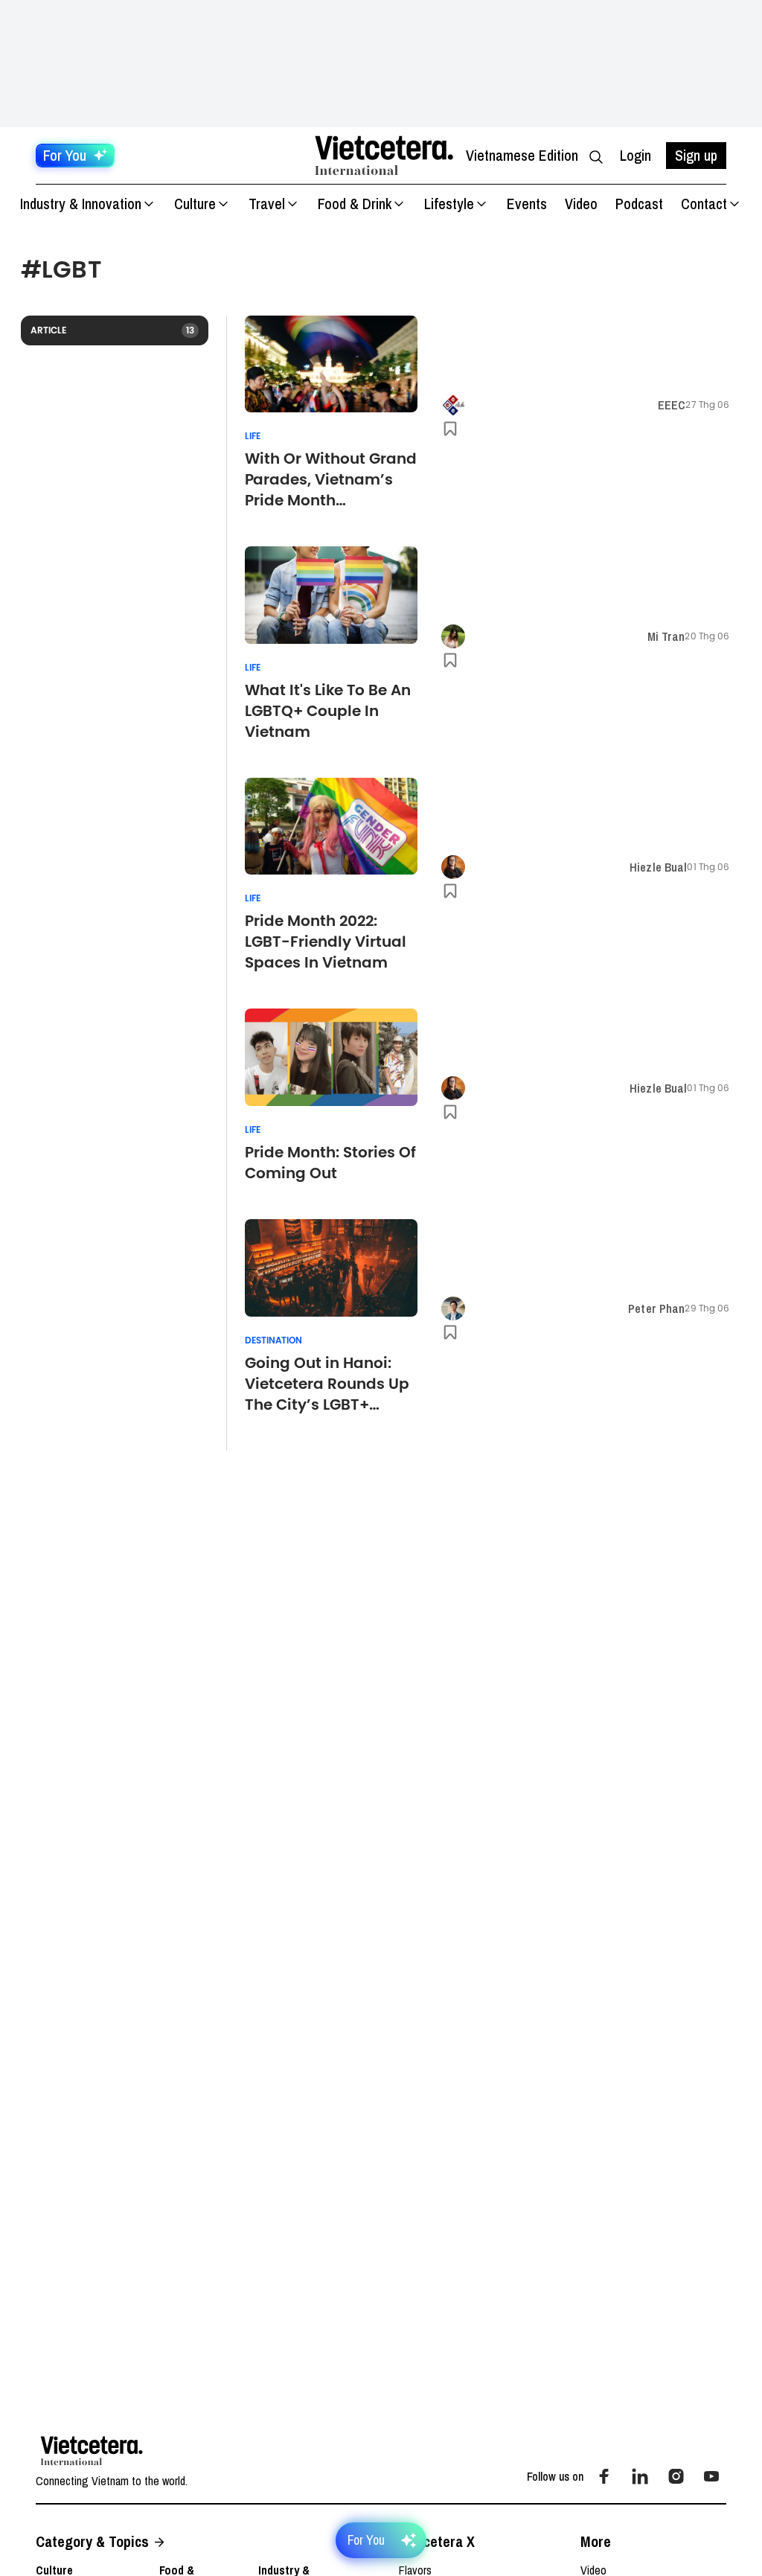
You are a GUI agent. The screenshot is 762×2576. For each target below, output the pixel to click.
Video (581, 204)
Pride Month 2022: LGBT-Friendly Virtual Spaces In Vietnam (326, 942)
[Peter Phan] (453, 1308)
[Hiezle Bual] (453, 867)
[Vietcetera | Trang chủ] (384, 156)
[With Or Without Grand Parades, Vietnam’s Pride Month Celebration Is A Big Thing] (331, 364)
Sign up (696, 155)
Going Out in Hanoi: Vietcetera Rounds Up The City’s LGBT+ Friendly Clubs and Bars (327, 1384)
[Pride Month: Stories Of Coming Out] (331, 1057)
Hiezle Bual (658, 867)
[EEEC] (453, 405)
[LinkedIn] (640, 2476)
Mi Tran (666, 636)
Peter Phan (656, 1308)
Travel (267, 204)
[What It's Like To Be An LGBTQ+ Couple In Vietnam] (331, 595)
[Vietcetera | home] (92, 2451)
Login (635, 155)
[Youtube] (711, 2476)
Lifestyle (449, 204)
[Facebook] (604, 2476)
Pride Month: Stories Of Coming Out (330, 1163)
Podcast (639, 204)
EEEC (672, 405)
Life (253, 436)
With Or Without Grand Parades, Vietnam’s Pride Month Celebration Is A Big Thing (331, 479)
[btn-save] (450, 429)
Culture (195, 204)
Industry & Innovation (81, 204)
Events (527, 204)
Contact (704, 204)
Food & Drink (355, 204)
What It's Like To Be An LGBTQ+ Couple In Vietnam (328, 711)
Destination (273, 1340)
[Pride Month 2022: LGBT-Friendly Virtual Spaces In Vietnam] (331, 827)
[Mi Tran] (453, 636)
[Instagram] (676, 2476)
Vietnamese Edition (522, 155)
